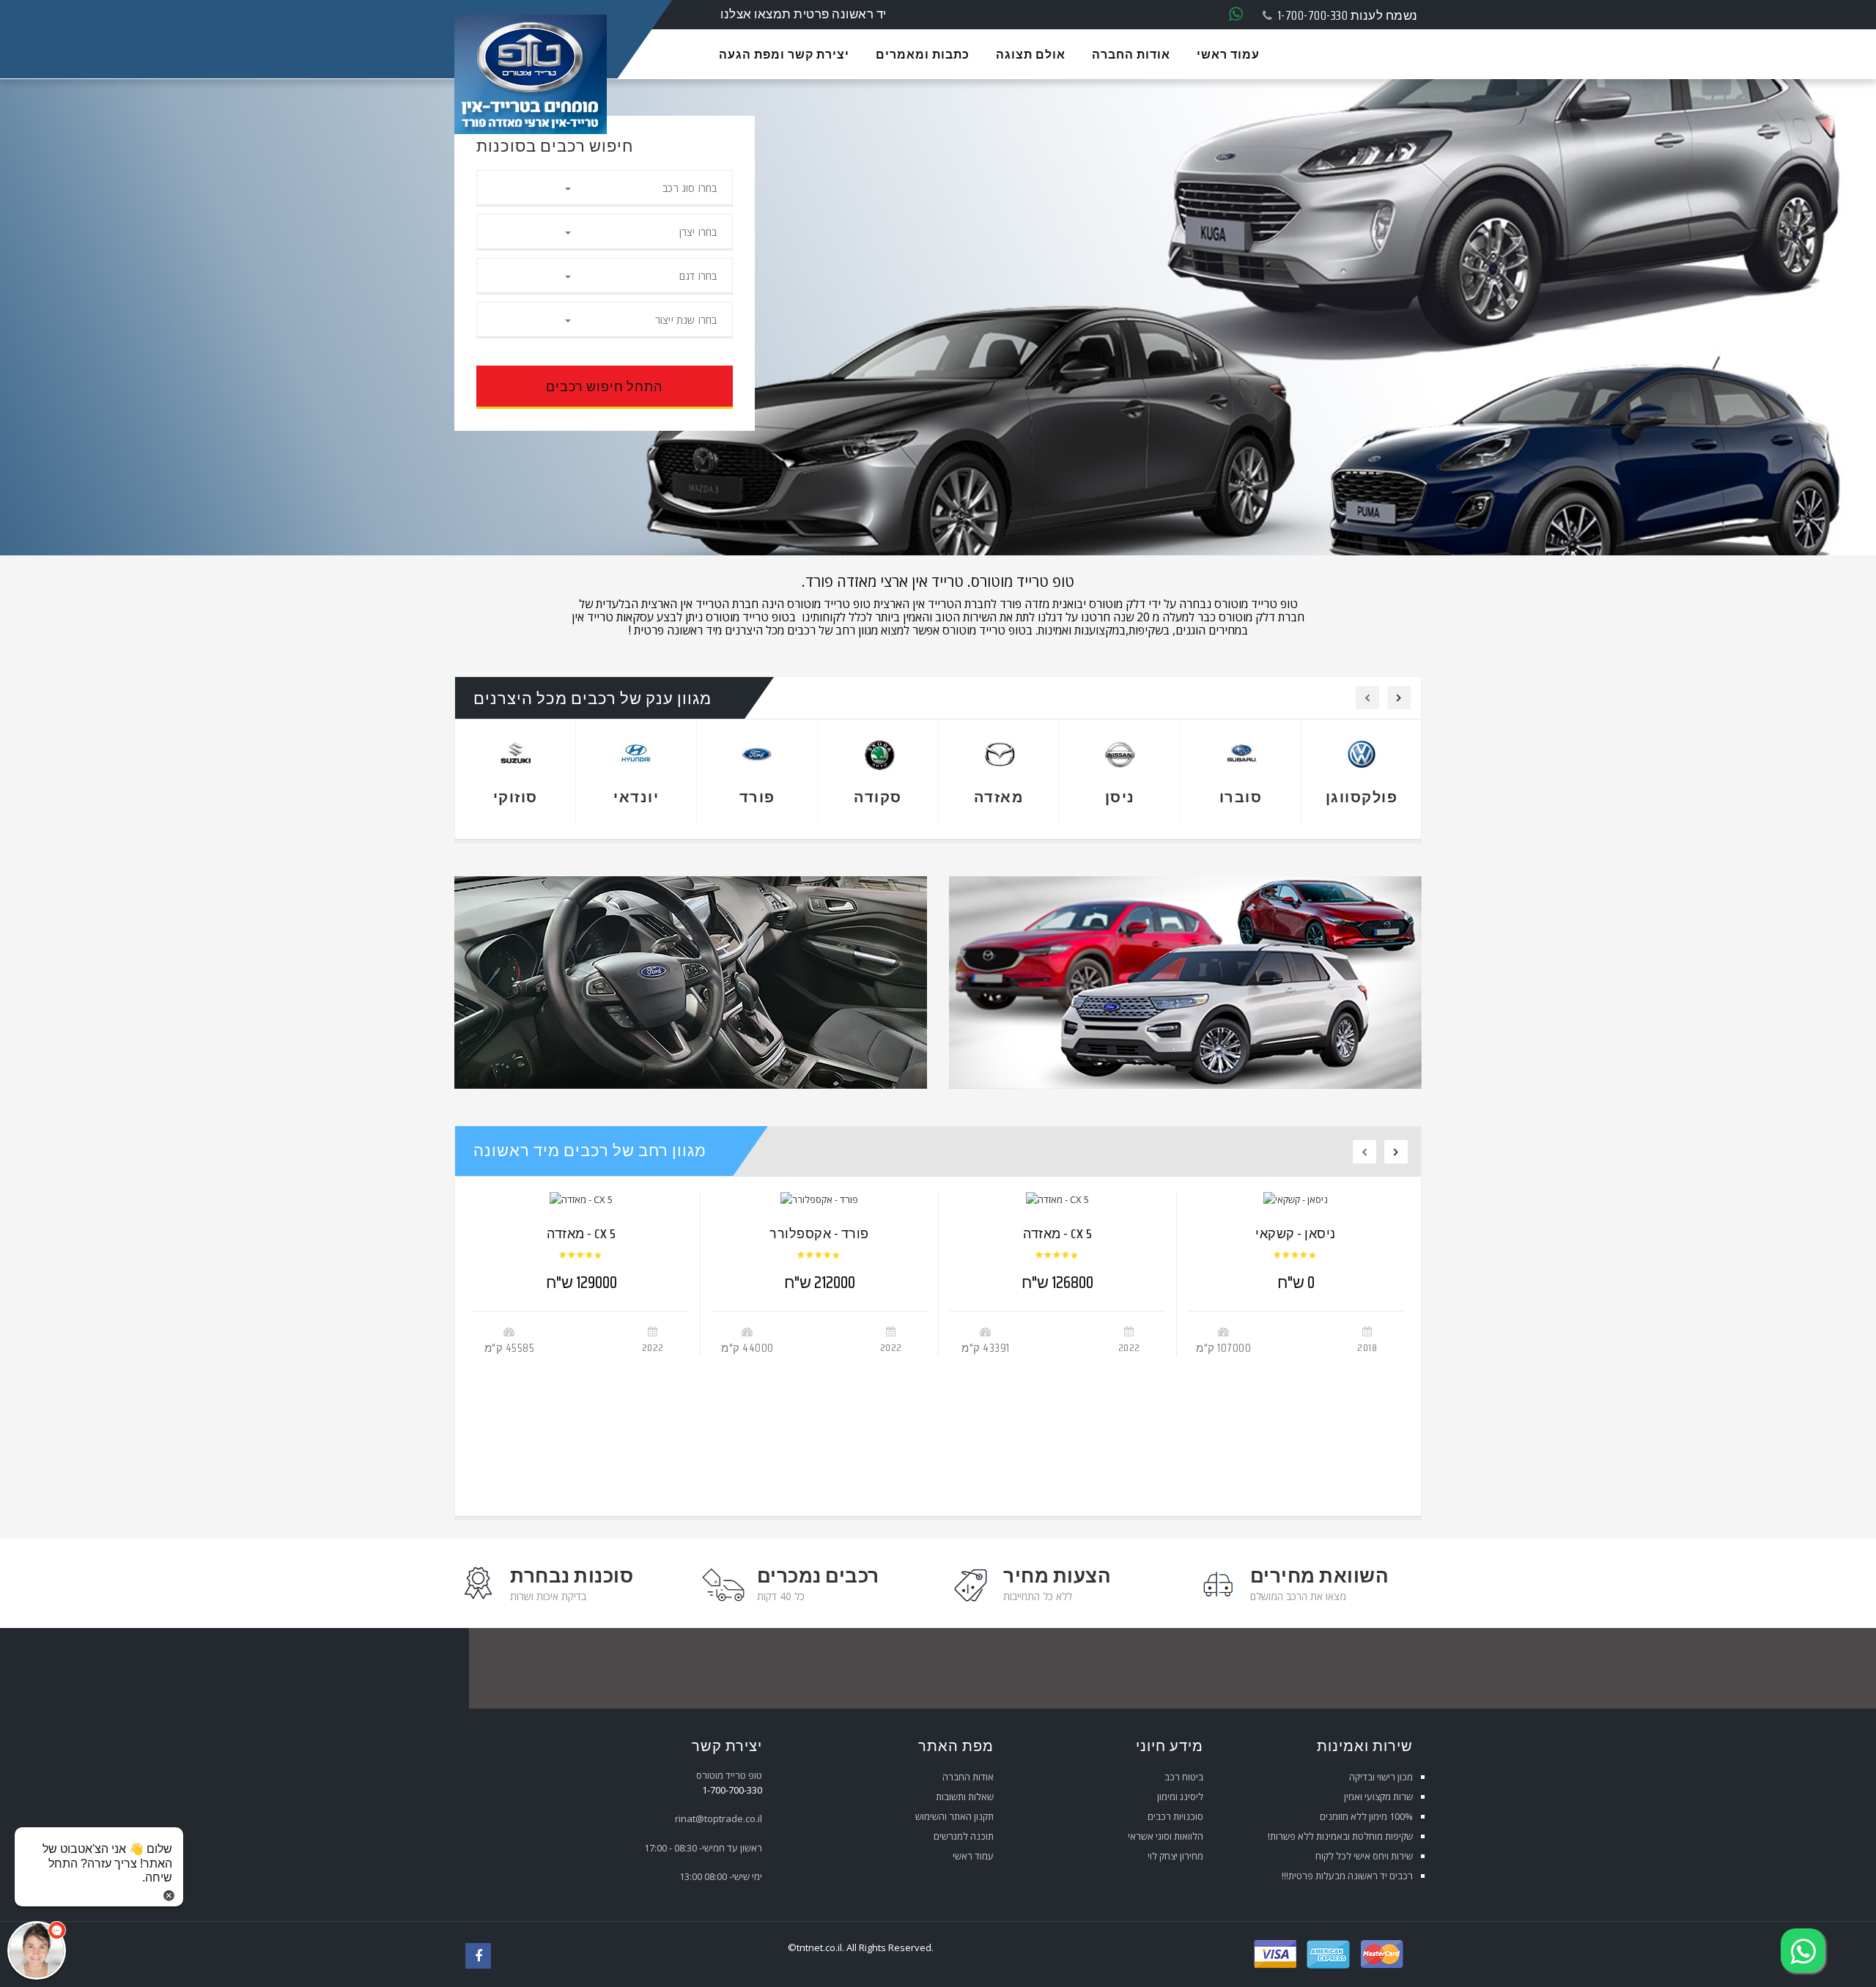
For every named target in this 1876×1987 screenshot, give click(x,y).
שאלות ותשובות (965, 1797)
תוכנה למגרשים (964, 1836)
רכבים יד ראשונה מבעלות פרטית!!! (1347, 1876)
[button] (37, 1950)
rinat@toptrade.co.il (719, 1818)
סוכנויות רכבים (1175, 1816)
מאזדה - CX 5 (581, 1234)
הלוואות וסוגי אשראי (1166, 1836)
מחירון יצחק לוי (1175, 1856)
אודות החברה (968, 1777)
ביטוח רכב (1184, 1777)
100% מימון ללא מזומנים (1366, 1816)
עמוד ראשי (973, 1856)
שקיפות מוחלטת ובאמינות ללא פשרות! (1340, 1836)
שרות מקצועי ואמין (1378, 1797)
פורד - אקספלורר (819, 1234)
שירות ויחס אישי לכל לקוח (1364, 1856)
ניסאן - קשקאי (1296, 1234)
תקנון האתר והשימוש (954, 1816)
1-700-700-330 (1313, 15)
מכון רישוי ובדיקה (1381, 1777)
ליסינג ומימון (1180, 1797)
